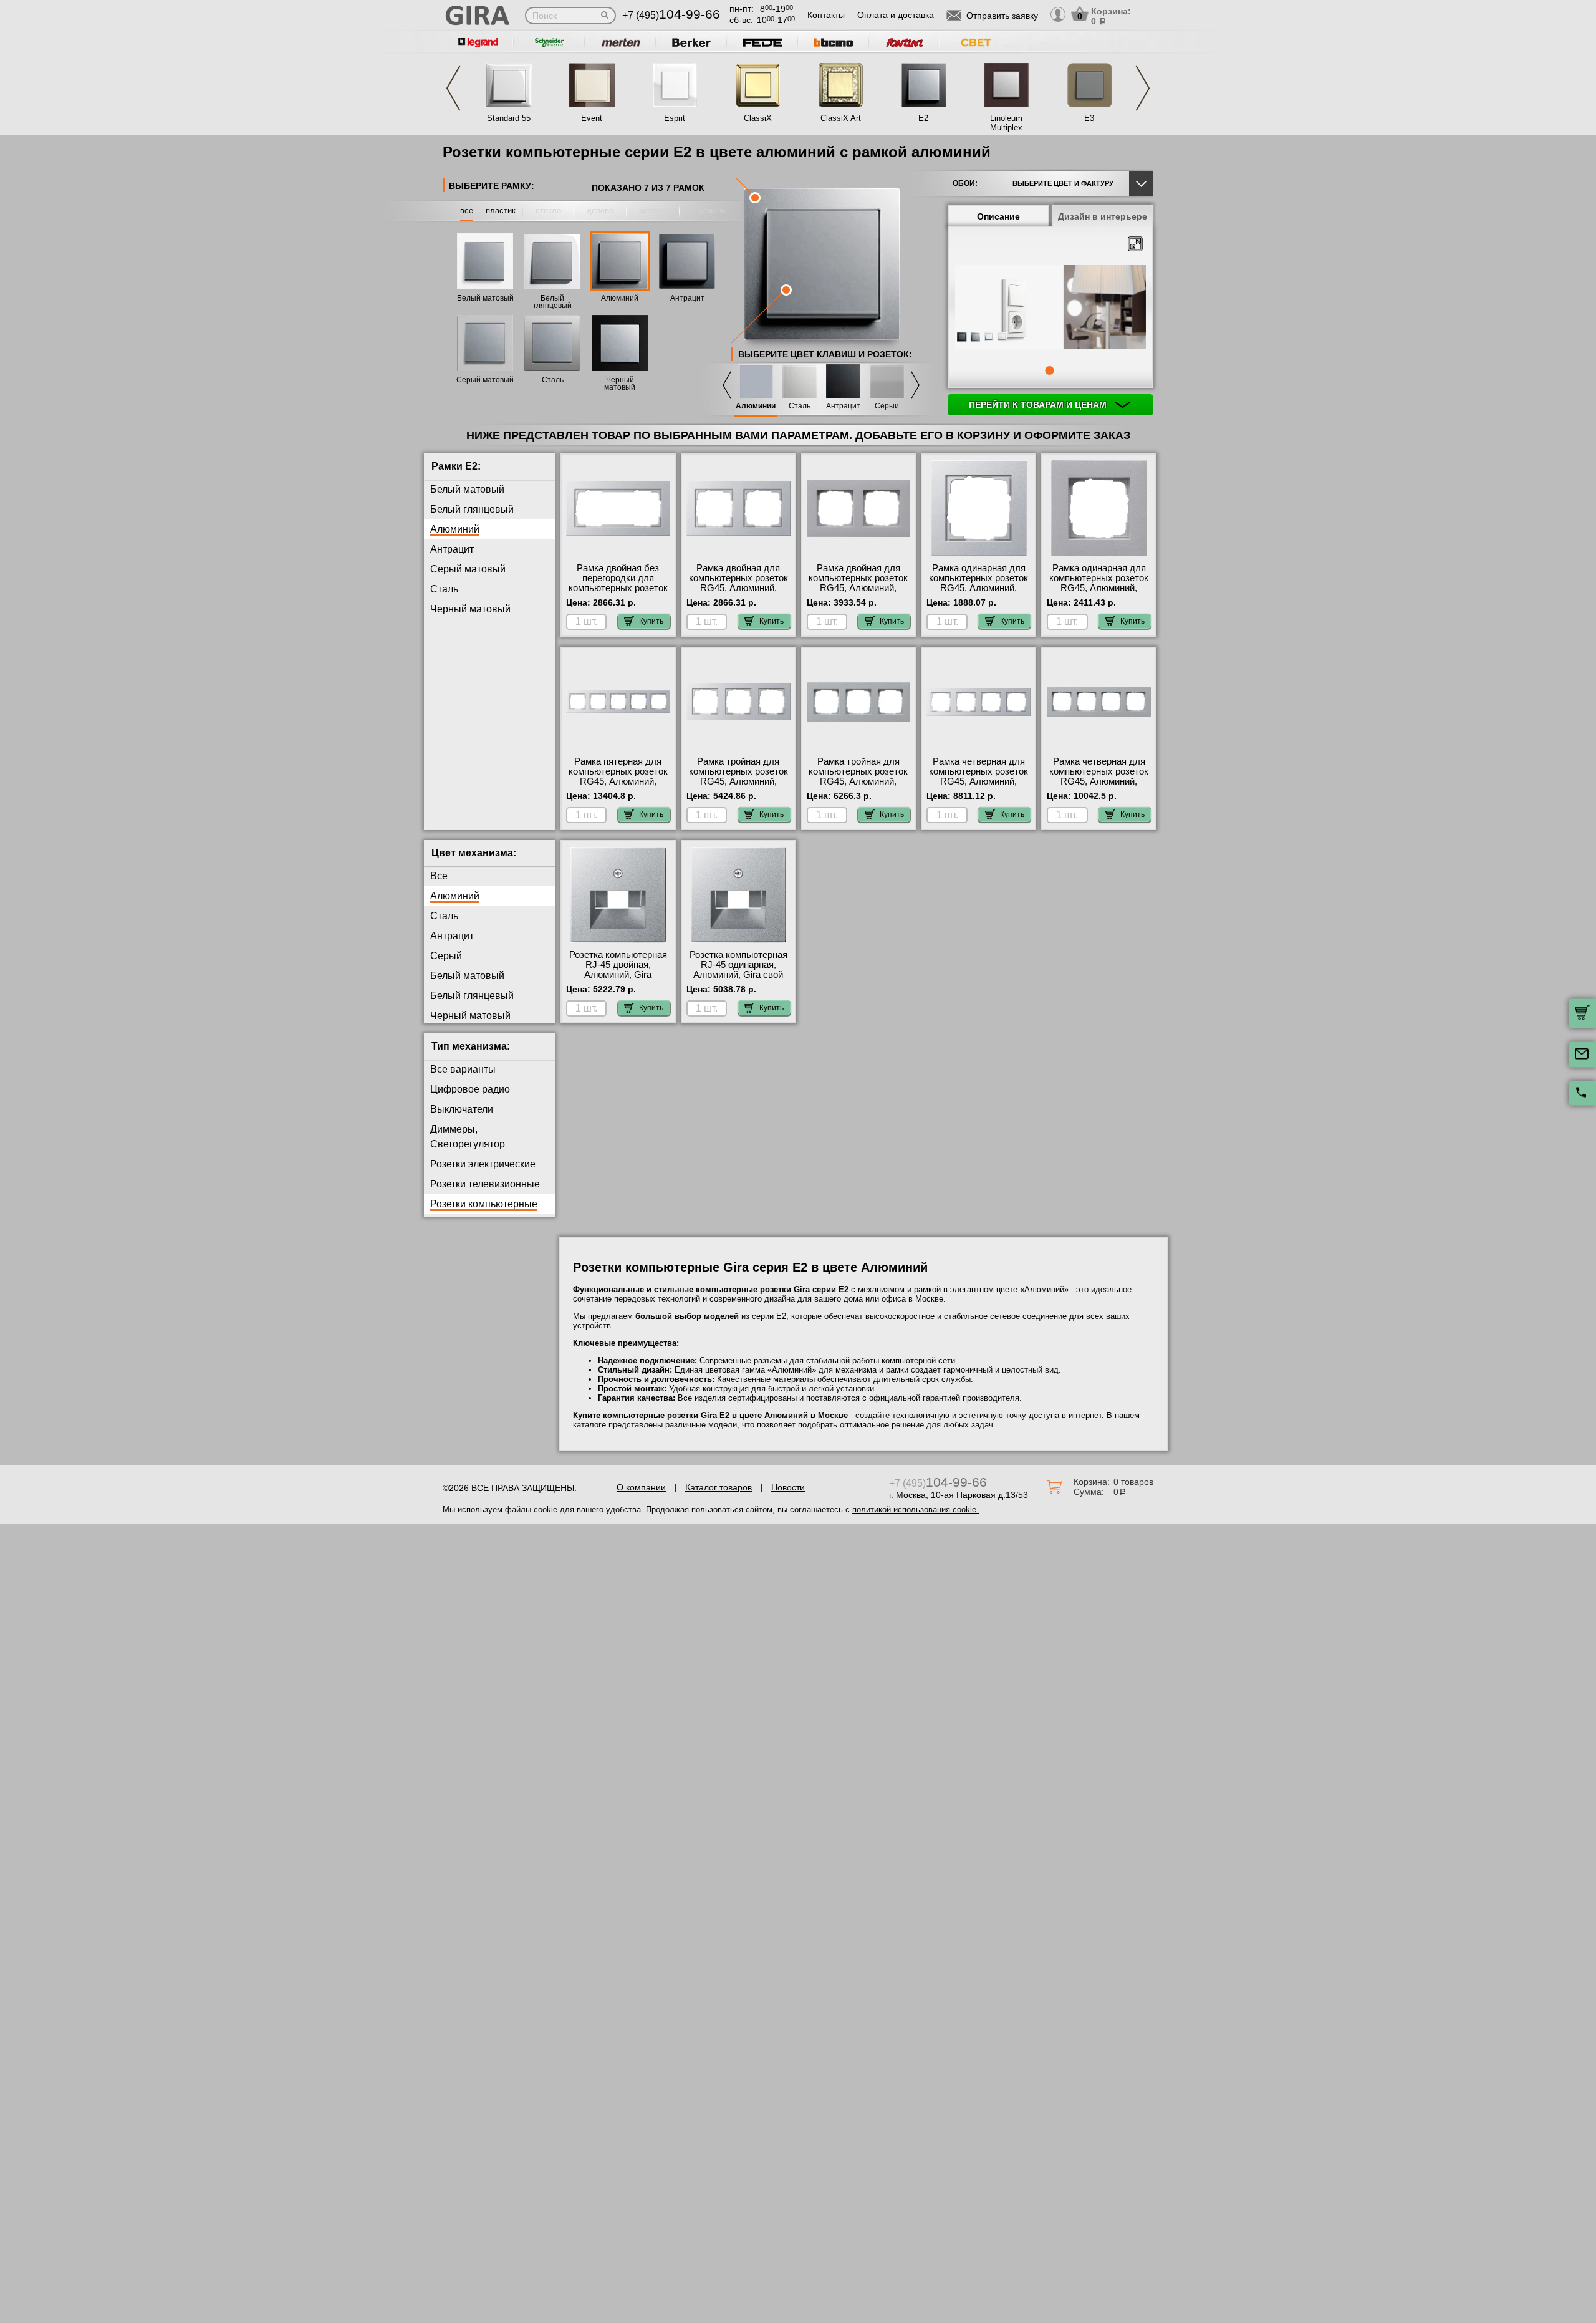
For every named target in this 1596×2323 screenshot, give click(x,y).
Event (592, 118)
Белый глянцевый (553, 302)
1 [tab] (1049, 370)
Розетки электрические (483, 1164)
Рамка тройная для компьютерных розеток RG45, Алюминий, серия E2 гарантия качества (858, 781)
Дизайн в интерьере (1103, 216)
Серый (887, 406)
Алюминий (620, 298)
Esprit (675, 118)
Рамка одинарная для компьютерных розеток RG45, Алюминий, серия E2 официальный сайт (978, 588)
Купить (651, 621)
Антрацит (687, 298)
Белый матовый (485, 298)
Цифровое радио (470, 1089)
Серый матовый (485, 380)
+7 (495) (671, 15)
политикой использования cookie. (916, 1509)
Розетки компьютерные (484, 1204)
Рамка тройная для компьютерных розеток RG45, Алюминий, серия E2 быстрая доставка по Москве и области (738, 786)
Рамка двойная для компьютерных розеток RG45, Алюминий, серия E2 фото (858, 583)
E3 (1089, 118)
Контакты (826, 15)
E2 (923, 118)
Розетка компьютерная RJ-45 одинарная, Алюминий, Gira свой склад (738, 970)
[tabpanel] (1050, 308)
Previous (453, 88)
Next (1143, 88)
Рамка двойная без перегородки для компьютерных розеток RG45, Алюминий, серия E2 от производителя (618, 593)
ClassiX (758, 118)
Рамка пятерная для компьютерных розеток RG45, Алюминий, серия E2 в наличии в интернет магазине (618, 781)
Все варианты (463, 1069)
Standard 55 (509, 118)
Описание (998, 216)
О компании (641, 1487)
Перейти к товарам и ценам (1039, 405)
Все (439, 876)
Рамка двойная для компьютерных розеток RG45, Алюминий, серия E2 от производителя (738, 588)
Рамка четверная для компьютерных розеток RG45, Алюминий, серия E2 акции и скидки (978, 781)
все (467, 210)
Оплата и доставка (896, 15)
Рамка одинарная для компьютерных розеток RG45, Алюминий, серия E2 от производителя (1099, 588)
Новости (788, 1487)
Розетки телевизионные (485, 1184)
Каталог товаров (719, 1487)
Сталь (553, 380)
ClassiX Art (841, 118)
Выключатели (462, 1109)
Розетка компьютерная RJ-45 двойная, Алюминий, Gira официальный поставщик (618, 975)
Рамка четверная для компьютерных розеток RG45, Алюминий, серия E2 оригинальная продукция (1099, 781)
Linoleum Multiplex (1006, 123)
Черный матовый (620, 384)
